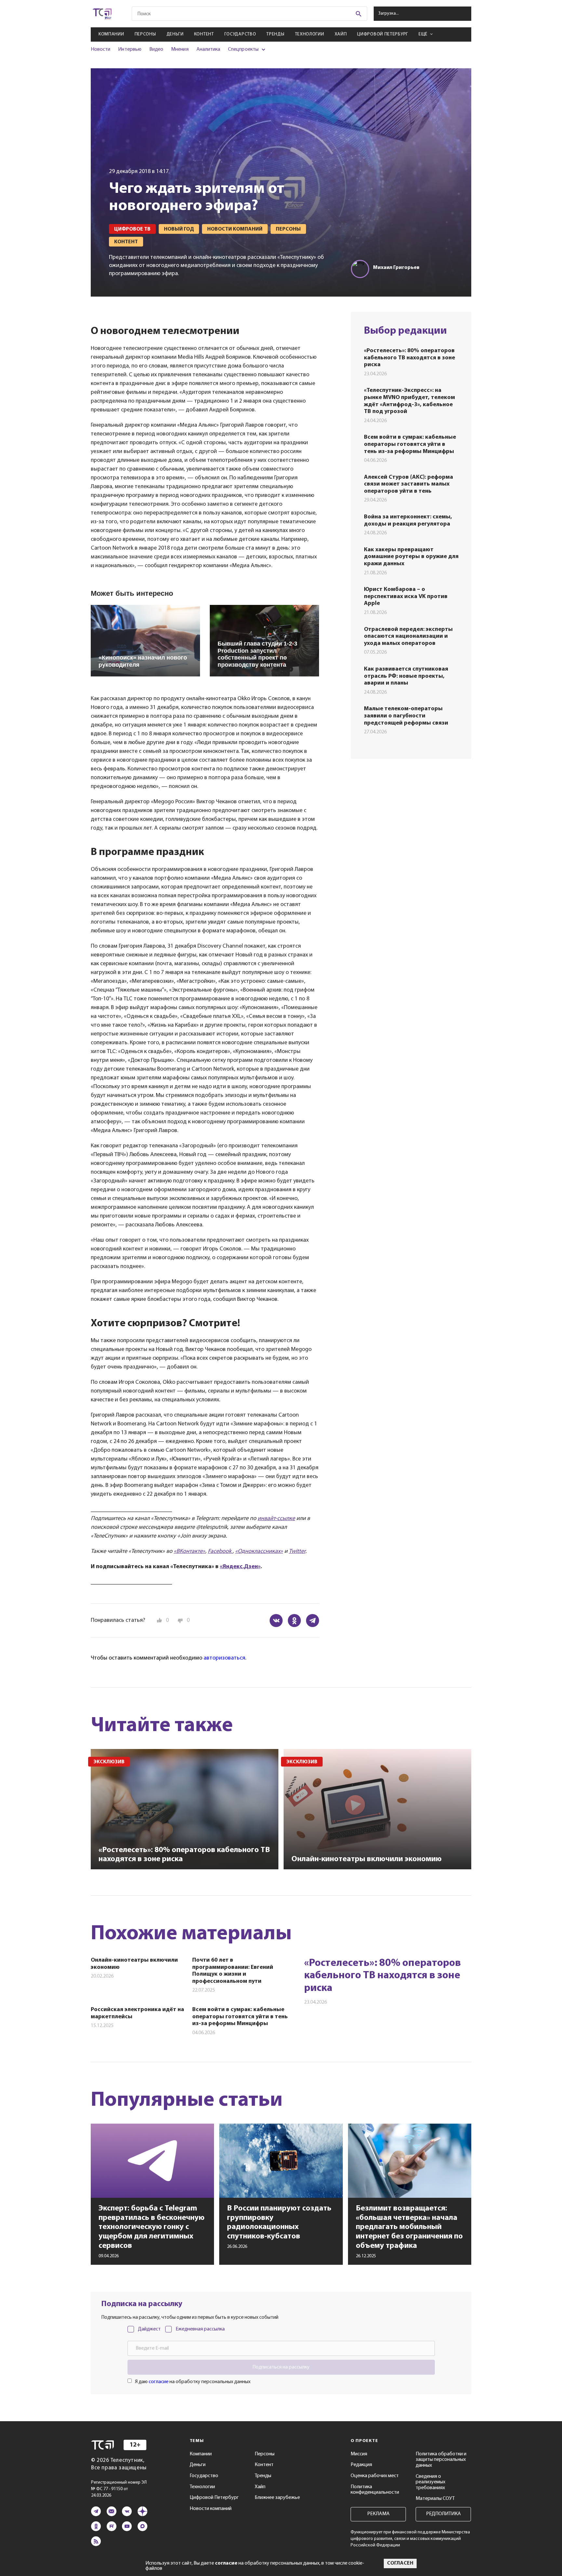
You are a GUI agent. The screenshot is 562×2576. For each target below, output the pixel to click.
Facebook (220, 1552)
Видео (156, 49)
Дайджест (149, 2329)
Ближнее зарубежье (277, 2498)
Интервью (130, 49)
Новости (100, 49)
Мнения (180, 49)
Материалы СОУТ (435, 2499)
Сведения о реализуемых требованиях (430, 2482)
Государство (240, 34)
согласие (159, 2382)
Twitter (297, 1552)
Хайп (341, 34)
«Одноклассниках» (259, 1552)
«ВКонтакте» (189, 1552)
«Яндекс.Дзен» (240, 1567)
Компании (111, 34)
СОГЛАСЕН (400, 2563)
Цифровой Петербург (383, 34)
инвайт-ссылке (276, 1519)
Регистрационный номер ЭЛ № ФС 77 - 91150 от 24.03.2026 (119, 2489)
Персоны (145, 34)
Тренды (275, 34)
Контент (204, 34)
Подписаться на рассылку (281, 2367)
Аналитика (208, 49)
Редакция (361, 2465)
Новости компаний (211, 2509)
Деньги (175, 34)
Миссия (359, 2454)
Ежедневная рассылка (200, 2329)
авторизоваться (224, 1658)
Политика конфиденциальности (375, 2490)
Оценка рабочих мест (375, 2476)
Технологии (310, 34)
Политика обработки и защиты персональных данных (441, 2460)
